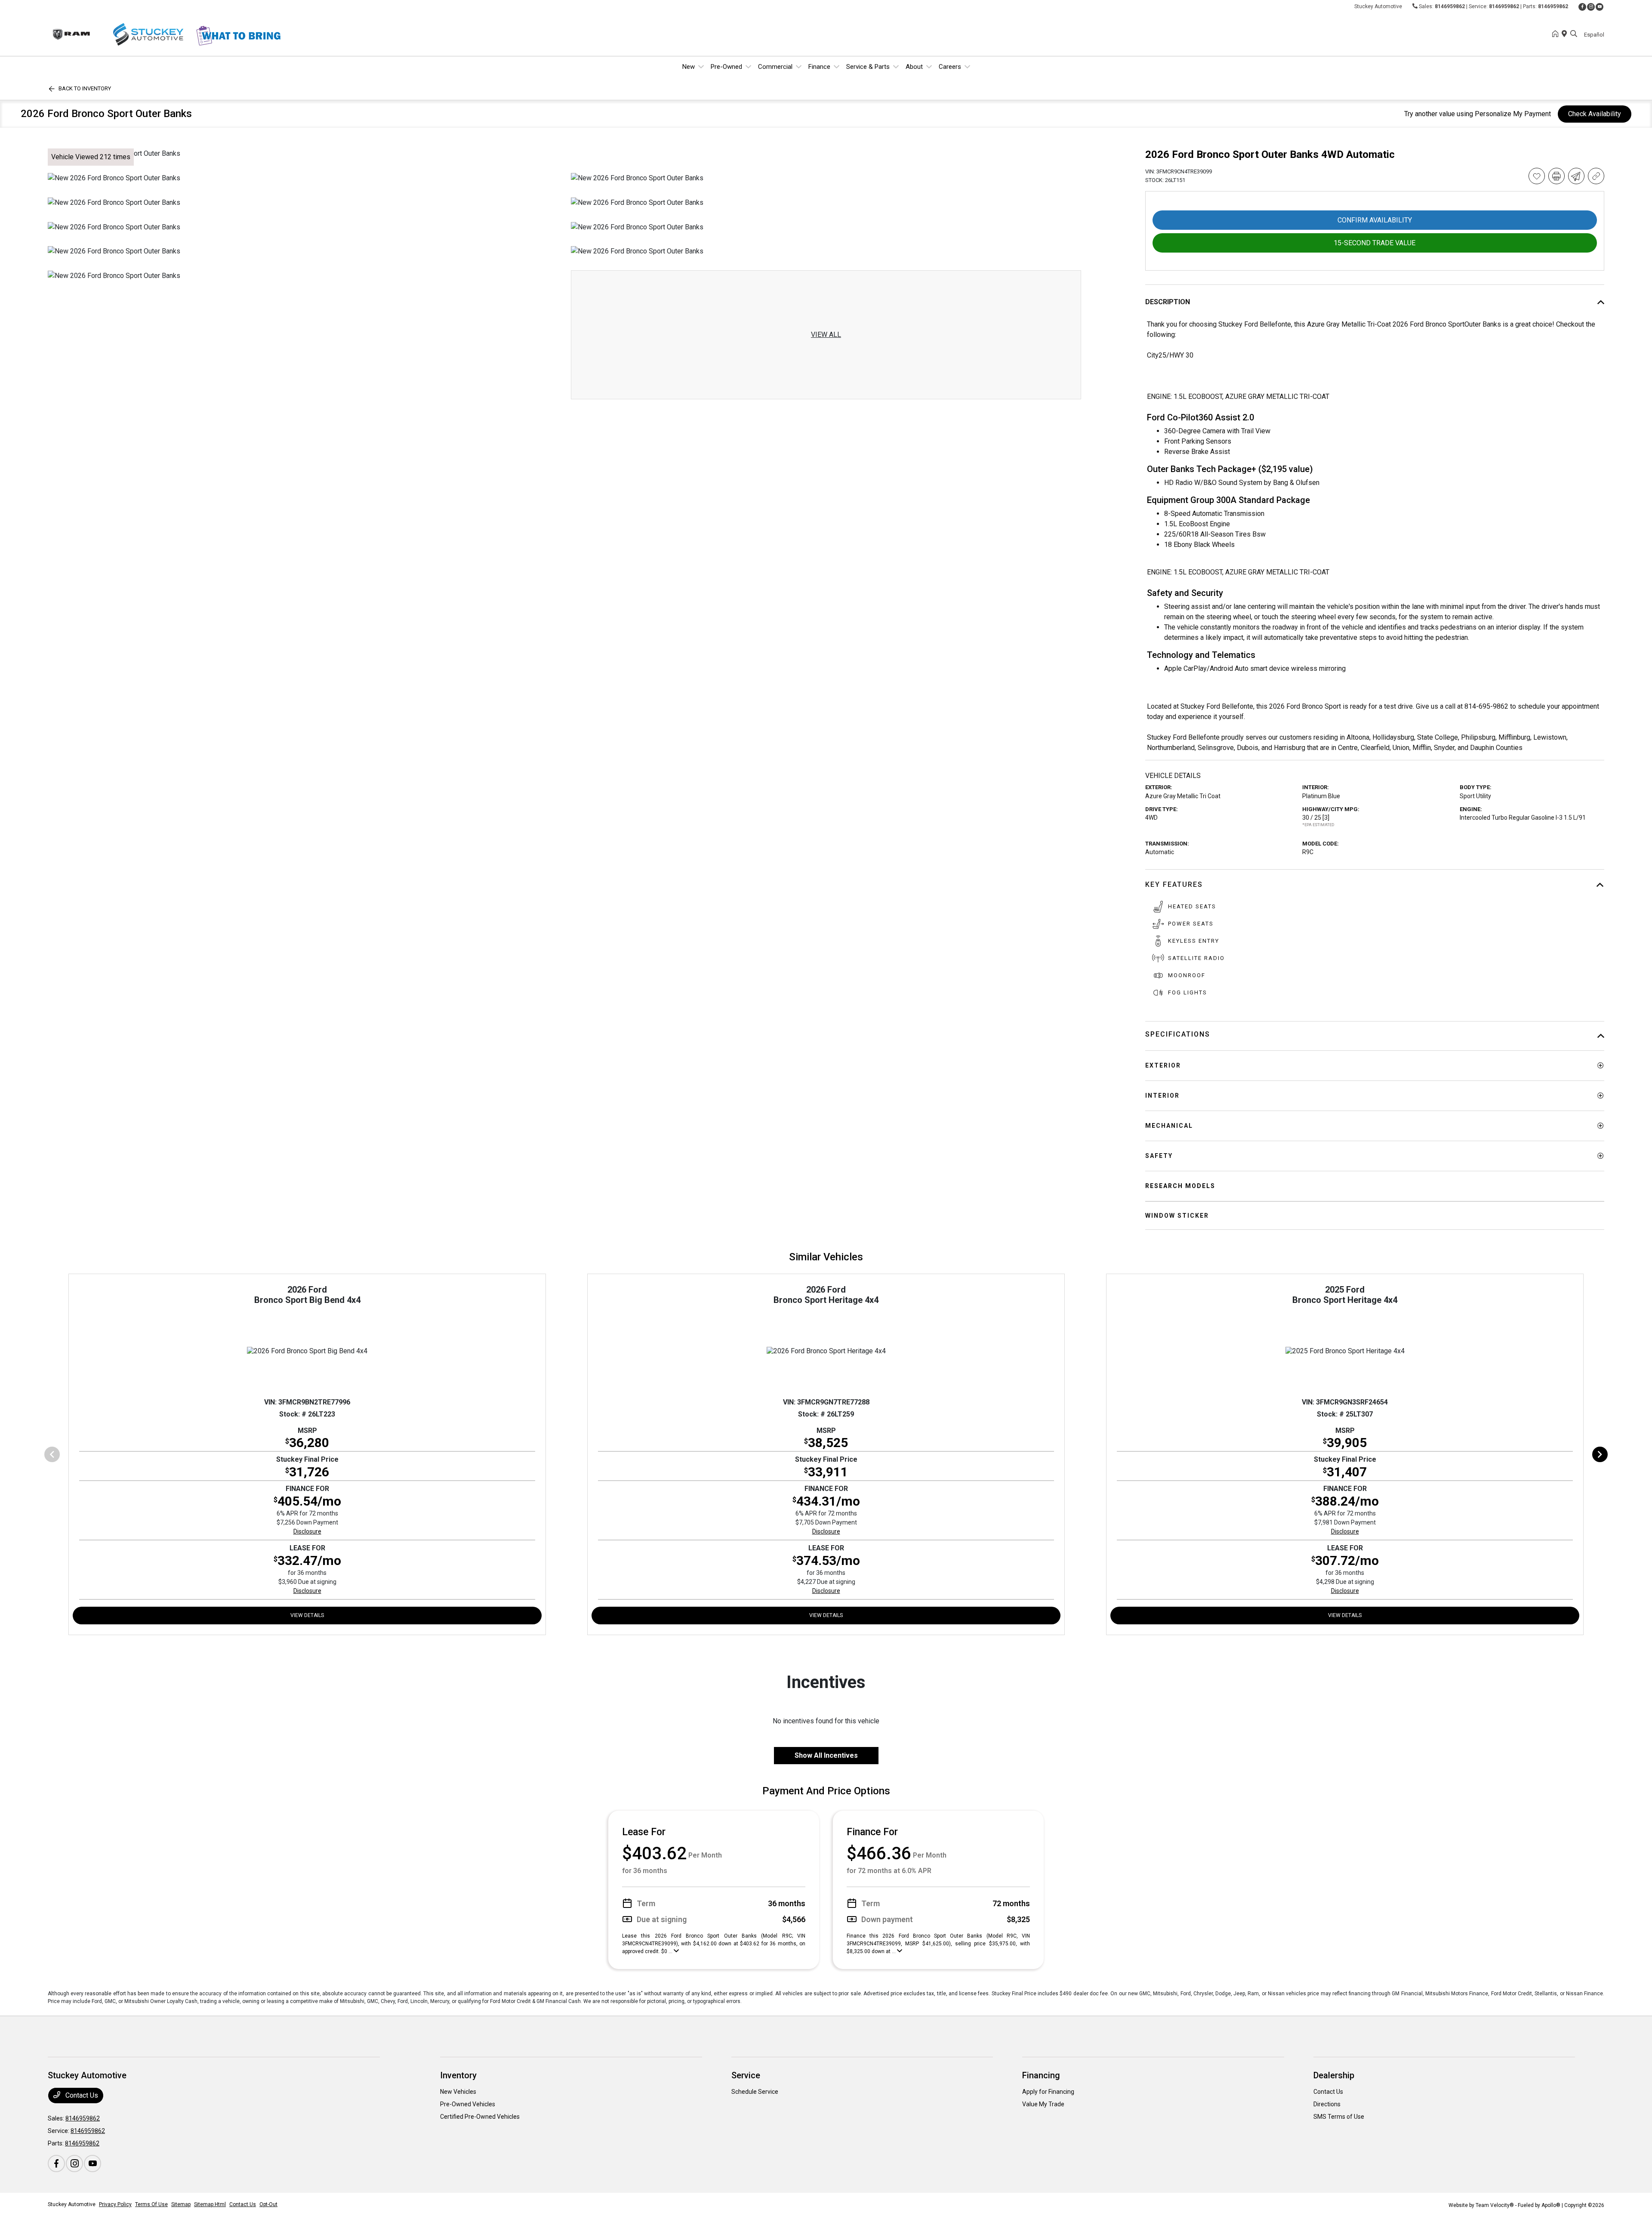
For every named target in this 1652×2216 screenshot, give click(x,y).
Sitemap (181, 2204)
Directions (1327, 2104)
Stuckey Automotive (72, 2204)
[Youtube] (1600, 7)
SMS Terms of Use (1339, 2117)
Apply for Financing (1048, 2092)
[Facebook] (1582, 7)
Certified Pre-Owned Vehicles (480, 2117)
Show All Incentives (826, 1755)
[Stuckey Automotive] (122, 34)
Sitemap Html (210, 2204)
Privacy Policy (115, 2204)
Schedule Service (755, 2092)
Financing (1041, 2075)
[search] (1574, 34)
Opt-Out (268, 2204)
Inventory (458, 2075)
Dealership (1334, 2075)
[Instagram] (1591, 7)
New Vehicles (458, 2092)
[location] (1566, 34)
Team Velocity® (1495, 2205)
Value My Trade (1043, 2104)
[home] (1557, 34)
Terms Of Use (151, 2204)
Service (746, 2075)
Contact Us (81, 2095)
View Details (307, 1615)
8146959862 (1450, 6)
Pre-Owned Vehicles (468, 2104)
